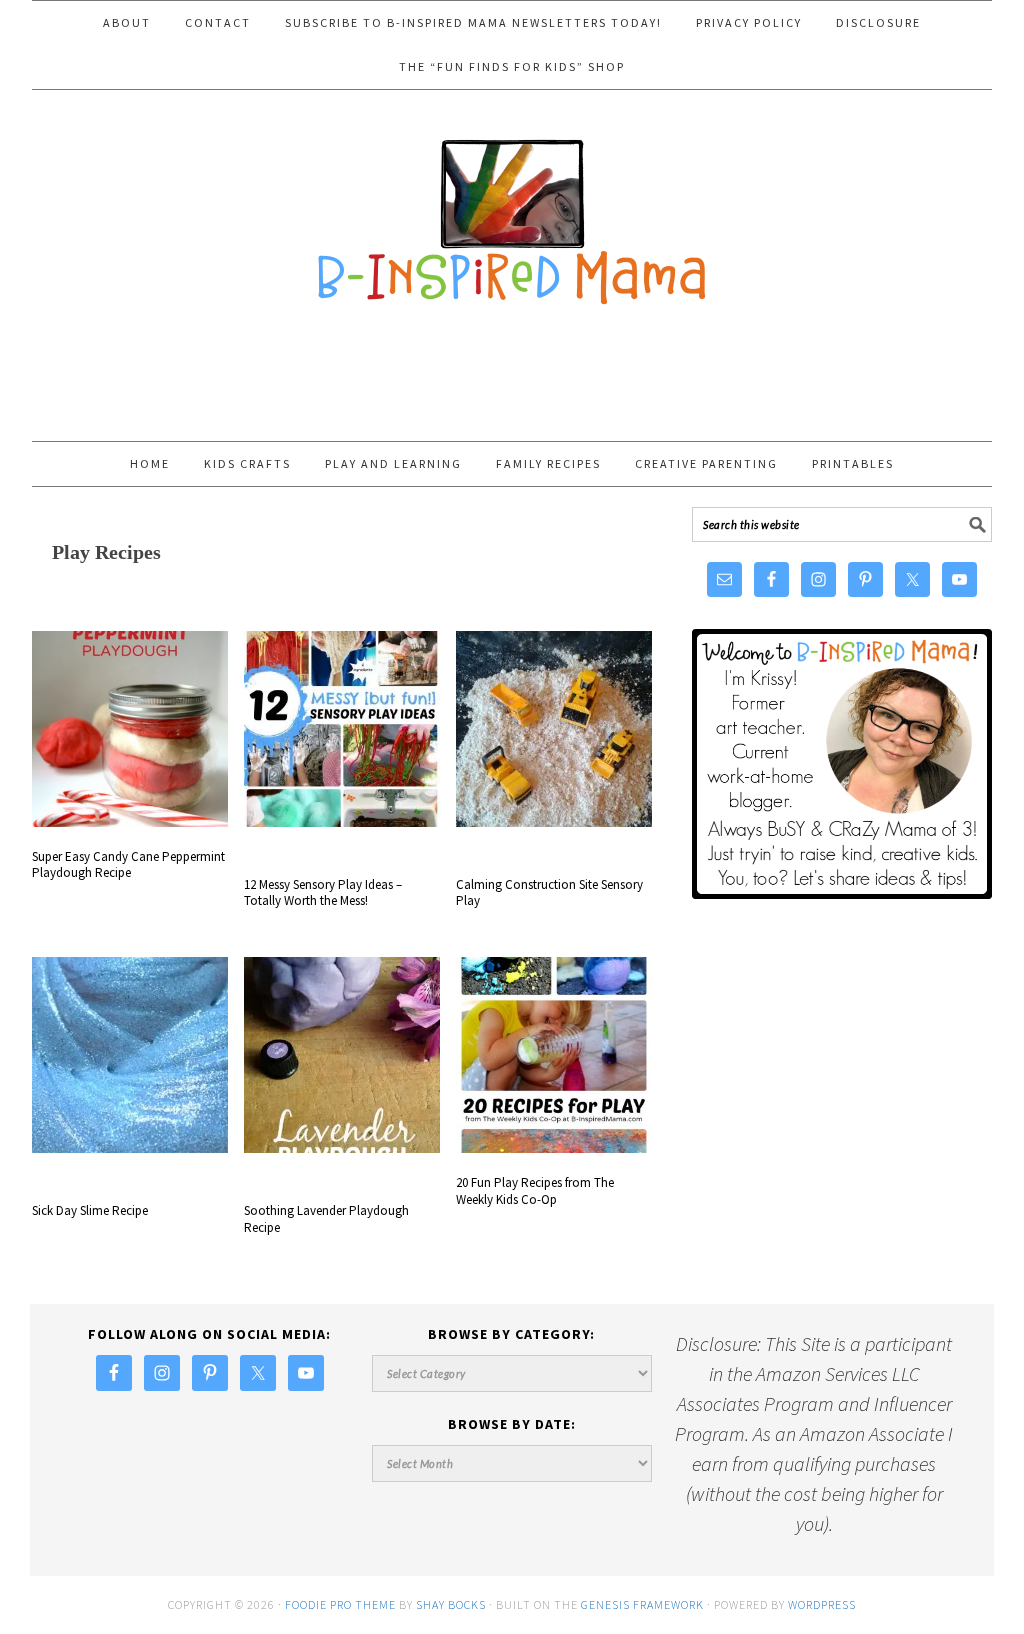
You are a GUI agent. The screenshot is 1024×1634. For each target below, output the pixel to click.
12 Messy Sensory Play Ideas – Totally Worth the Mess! (323, 893)
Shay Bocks (451, 1604)
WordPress (822, 1604)
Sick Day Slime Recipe (90, 1210)
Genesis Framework (642, 1604)
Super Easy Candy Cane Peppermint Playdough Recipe (128, 865)
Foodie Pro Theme (340, 1604)
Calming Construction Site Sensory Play (549, 893)
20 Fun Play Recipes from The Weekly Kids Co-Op (535, 1191)
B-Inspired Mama (512, 212)
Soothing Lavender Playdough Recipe (326, 1219)
